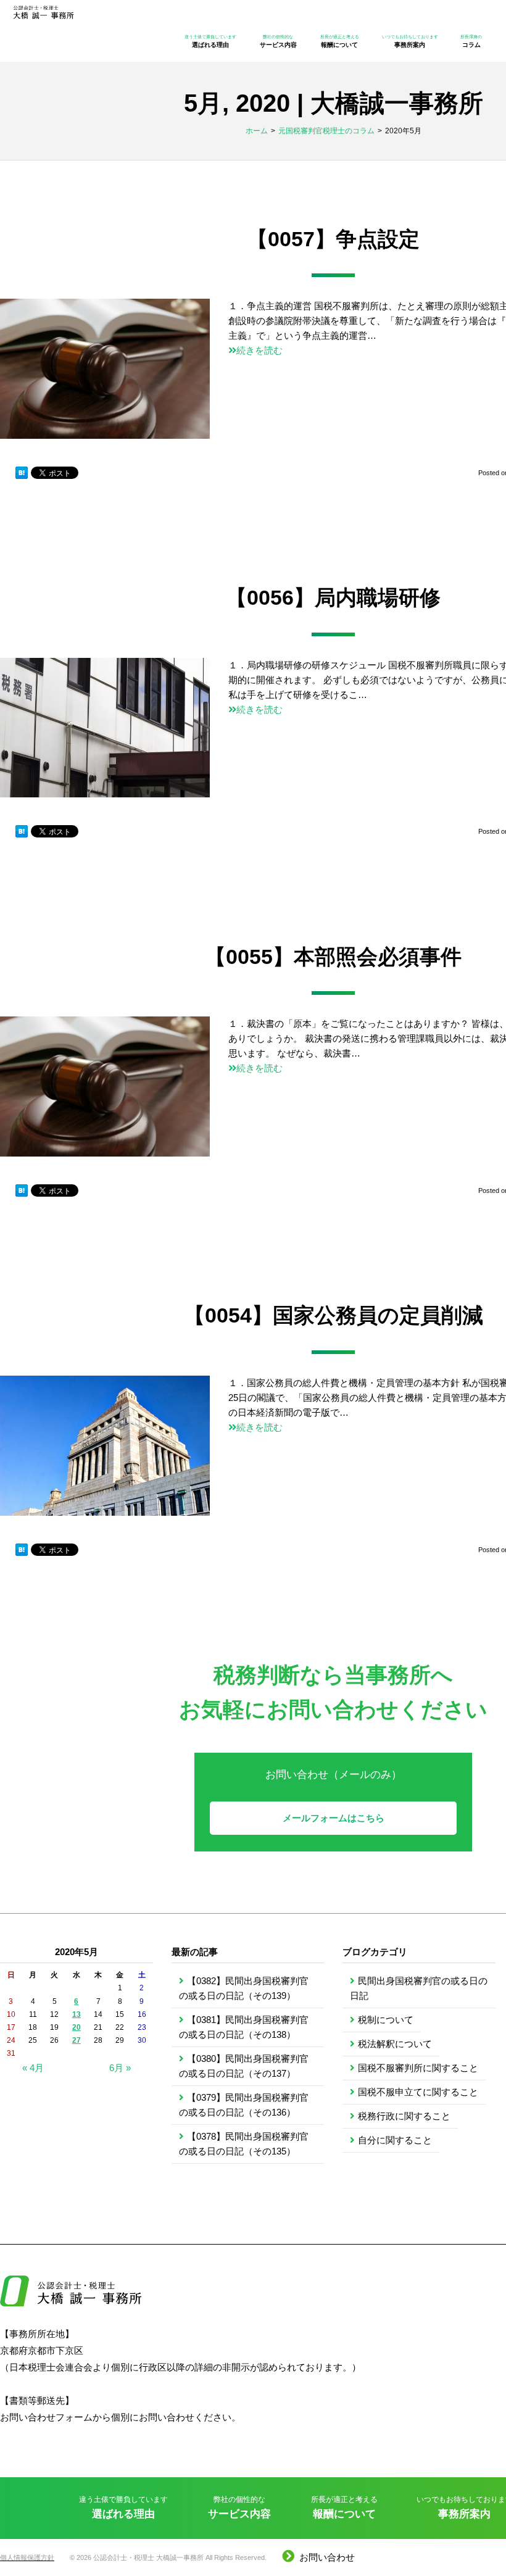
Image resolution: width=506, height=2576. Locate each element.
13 (77, 2014)
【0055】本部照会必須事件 (333, 957)
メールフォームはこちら (334, 1818)
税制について (386, 2020)
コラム (471, 41)
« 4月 (33, 2068)
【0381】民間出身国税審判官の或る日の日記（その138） (244, 2027)
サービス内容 (278, 41)
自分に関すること (395, 2140)
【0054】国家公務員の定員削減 (334, 1315)
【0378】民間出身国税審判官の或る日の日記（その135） (244, 2144)
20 (77, 2027)
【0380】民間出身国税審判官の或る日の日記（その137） (244, 2066)
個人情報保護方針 (27, 2557)
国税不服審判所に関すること (418, 2068)
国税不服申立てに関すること (418, 2092)
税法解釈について (395, 2044)
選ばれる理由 (210, 41)
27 (77, 2040)
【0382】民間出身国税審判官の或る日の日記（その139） (244, 1988)
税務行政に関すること (404, 2116)
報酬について (340, 41)
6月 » (120, 2068)
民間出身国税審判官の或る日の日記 (419, 1988)
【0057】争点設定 (333, 239)
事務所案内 (410, 41)
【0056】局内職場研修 (333, 597)
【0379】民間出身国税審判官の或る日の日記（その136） (244, 2105)
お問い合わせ (327, 2557)
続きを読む (259, 350)
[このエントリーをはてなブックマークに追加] (22, 473)
